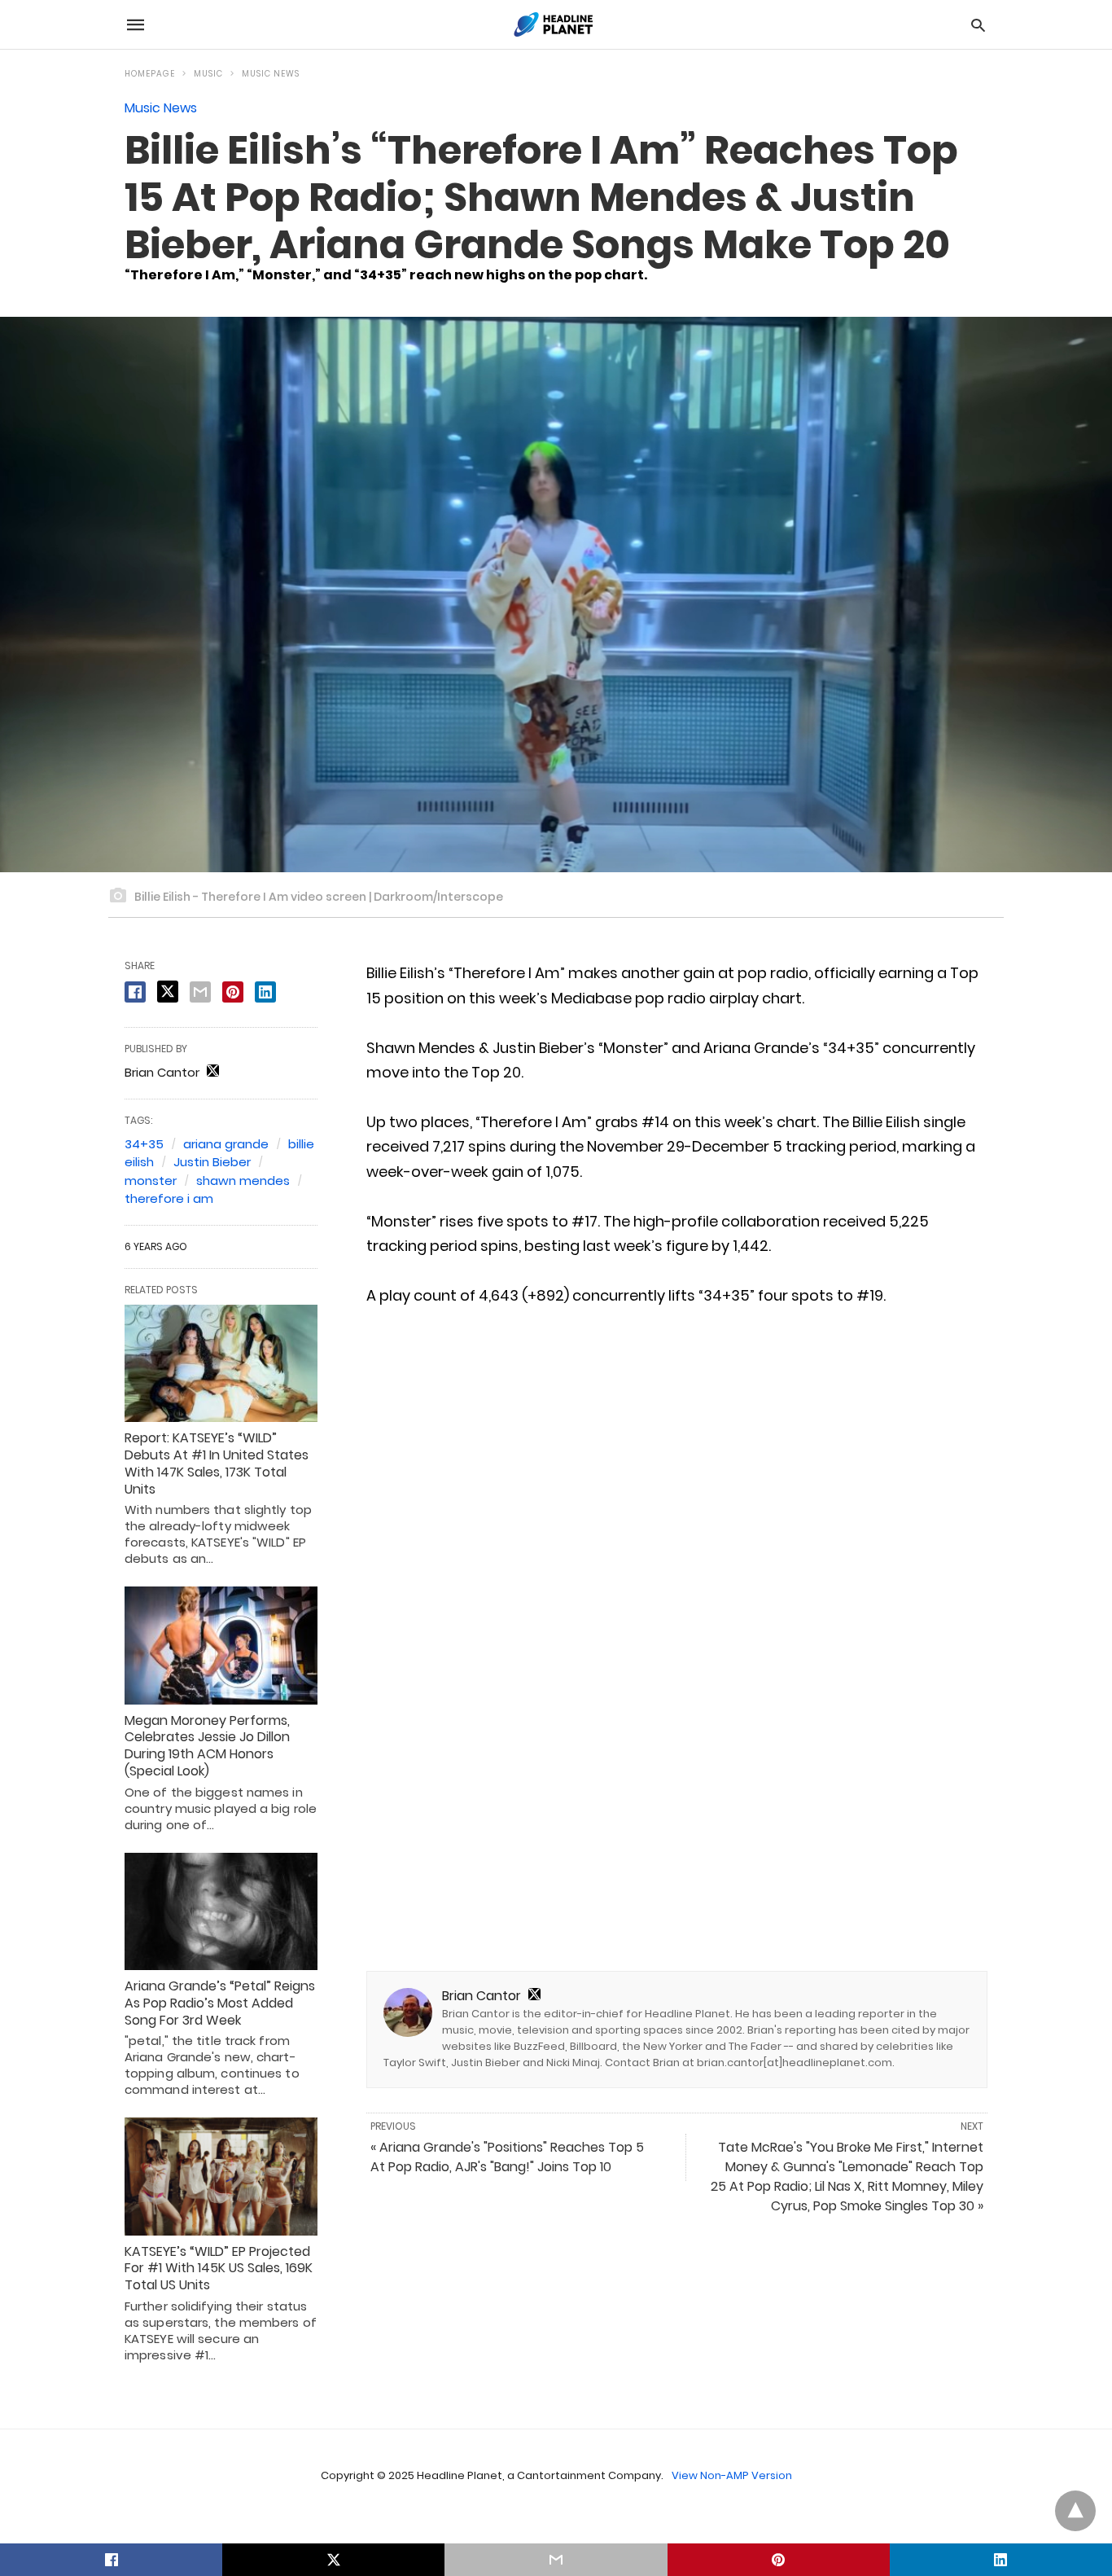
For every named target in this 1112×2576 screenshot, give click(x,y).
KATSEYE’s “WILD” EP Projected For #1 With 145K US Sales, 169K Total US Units (219, 2269)
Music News (271, 74)
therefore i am (169, 1198)
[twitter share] (168, 992)
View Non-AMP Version (732, 2475)
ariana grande (226, 1144)
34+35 (144, 1144)
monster (151, 1180)
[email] (556, 2560)
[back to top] (1075, 2511)
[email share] (200, 992)
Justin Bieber (212, 1162)
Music (208, 74)
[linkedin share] (265, 992)
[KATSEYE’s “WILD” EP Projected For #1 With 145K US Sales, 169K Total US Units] (221, 2176)
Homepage (150, 74)
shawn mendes (243, 1180)
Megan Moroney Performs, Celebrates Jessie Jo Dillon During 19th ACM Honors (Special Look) (207, 1746)
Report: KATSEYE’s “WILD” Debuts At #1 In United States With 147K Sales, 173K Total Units (217, 1463)
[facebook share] (135, 992)
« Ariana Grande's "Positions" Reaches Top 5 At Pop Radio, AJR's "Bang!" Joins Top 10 (507, 2157)
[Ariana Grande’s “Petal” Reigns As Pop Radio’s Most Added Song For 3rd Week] (221, 1911)
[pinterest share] (233, 992)
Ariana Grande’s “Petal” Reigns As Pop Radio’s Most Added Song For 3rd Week (220, 2003)
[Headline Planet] (555, 24)
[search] (978, 25)
